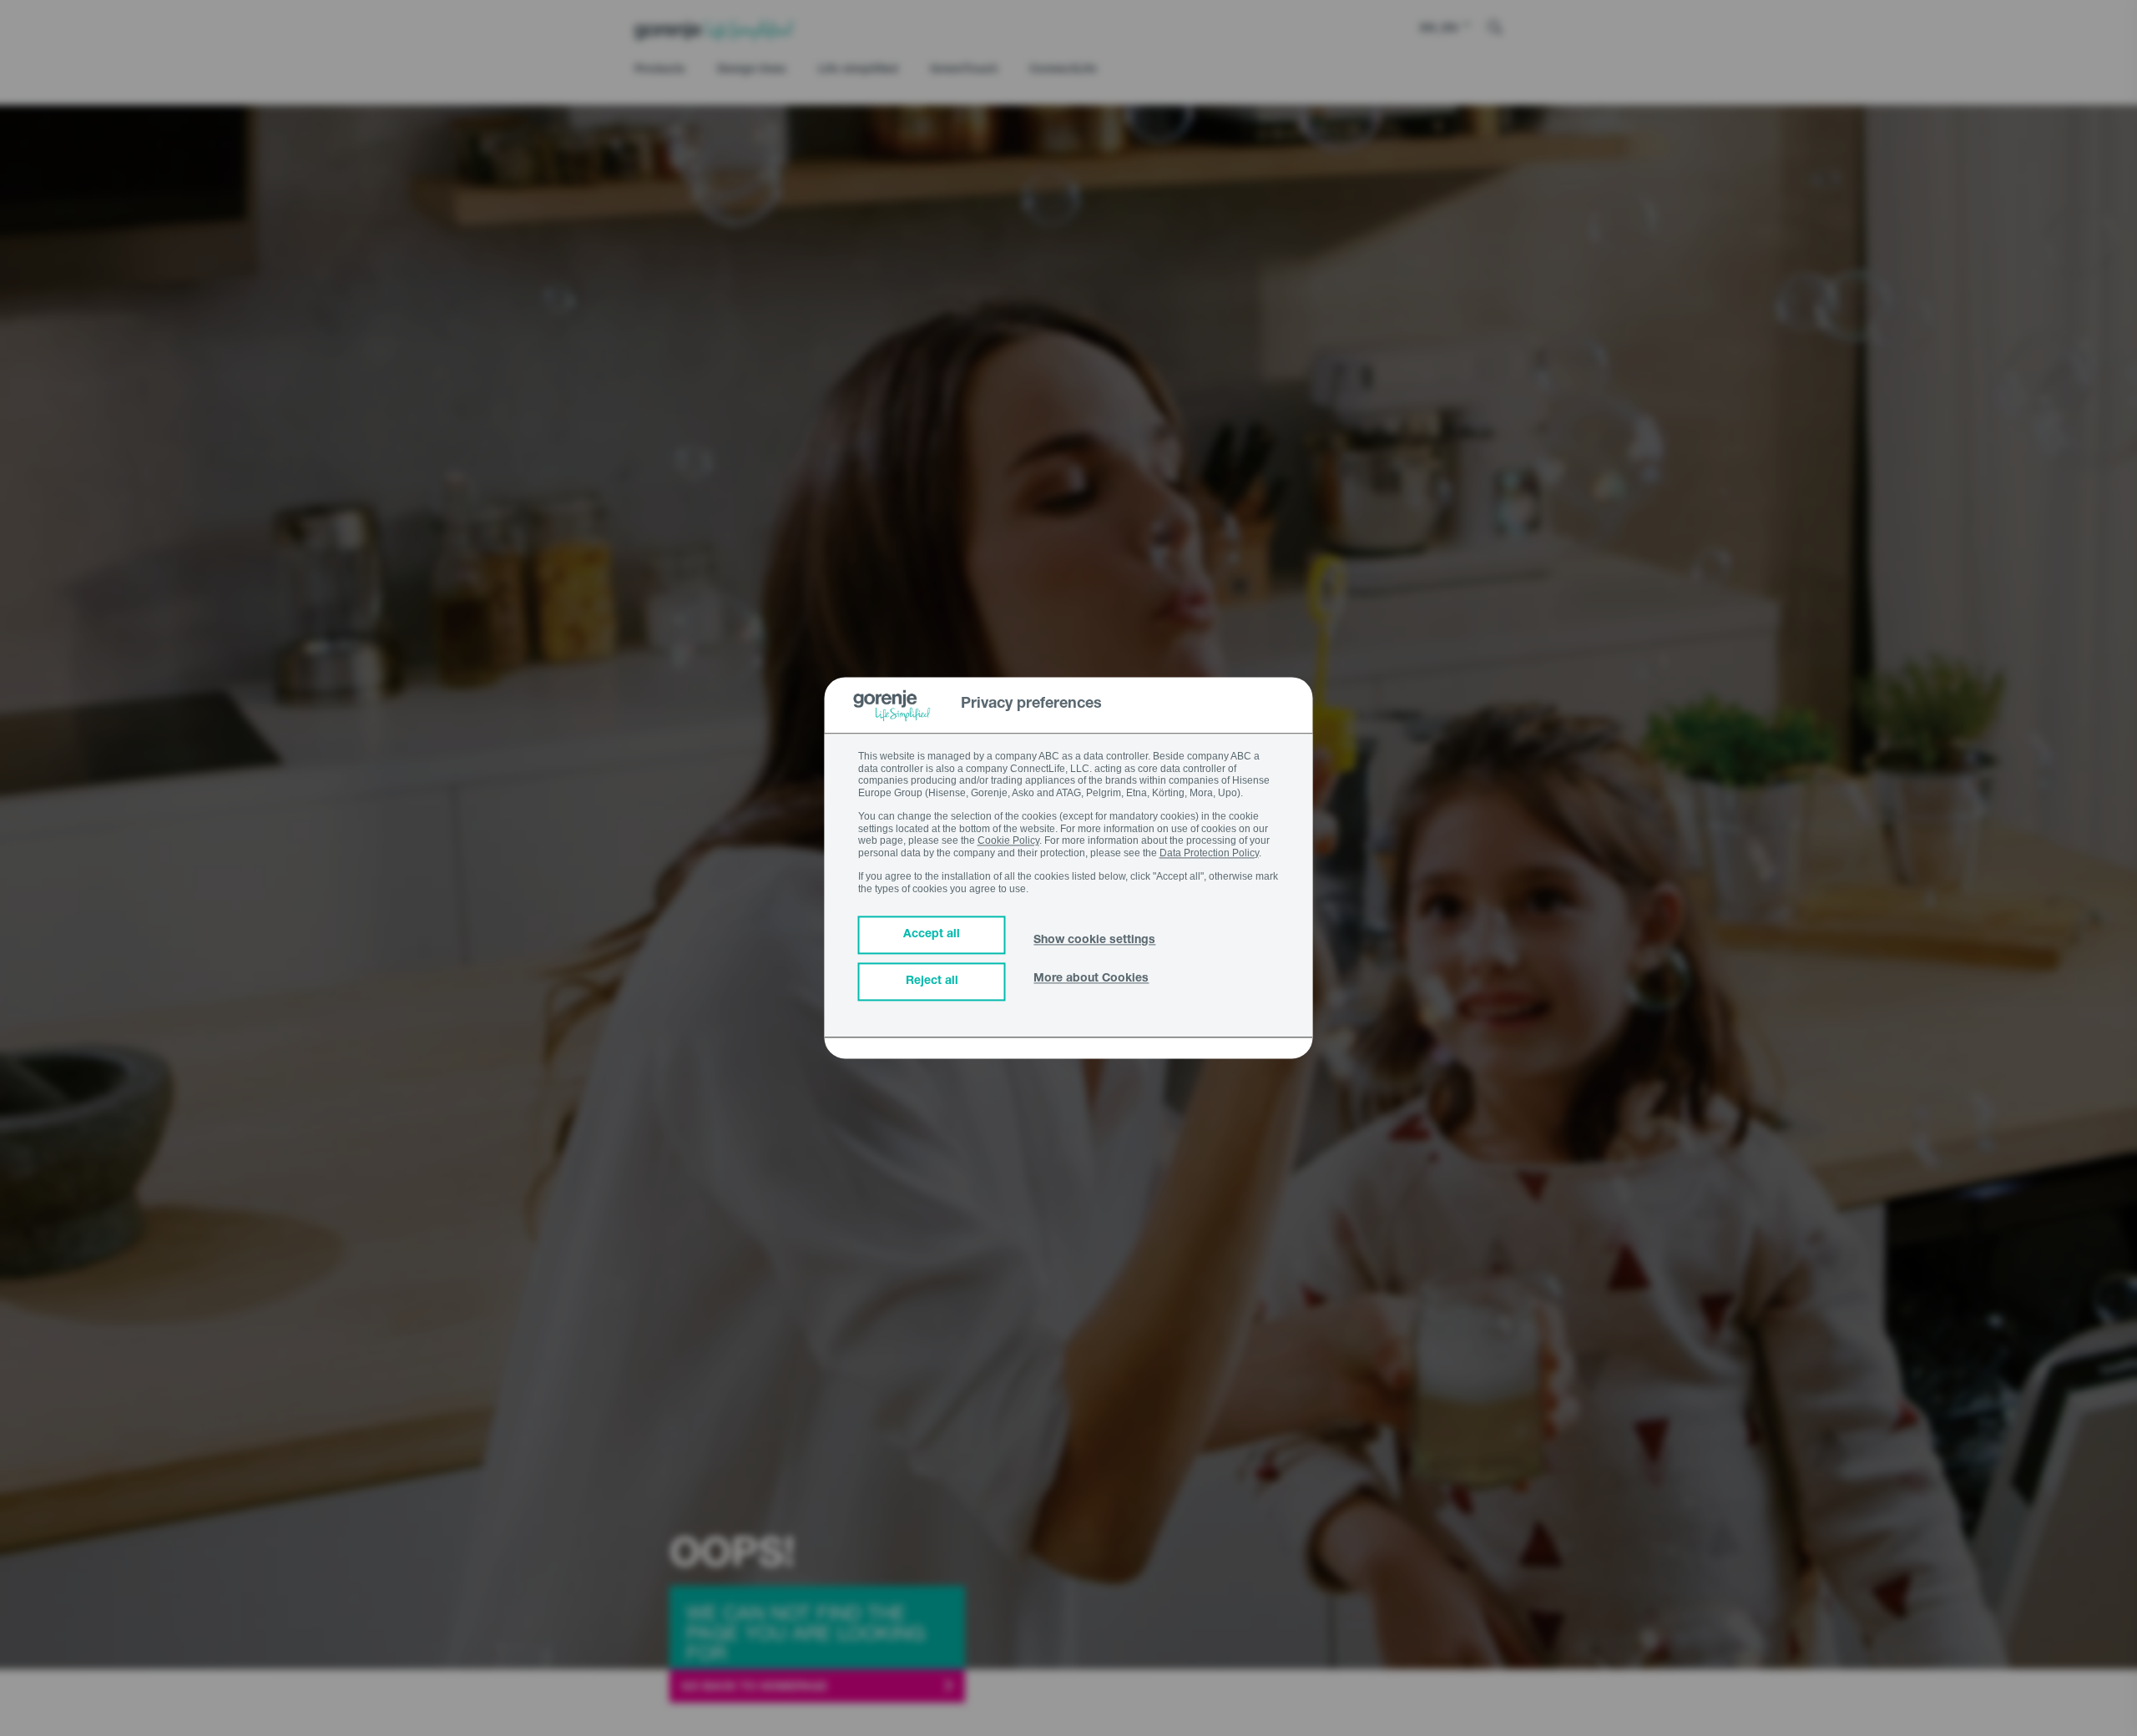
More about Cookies (1091, 980)
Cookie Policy (1008, 841)
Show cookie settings (1094, 941)
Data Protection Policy (1209, 853)
